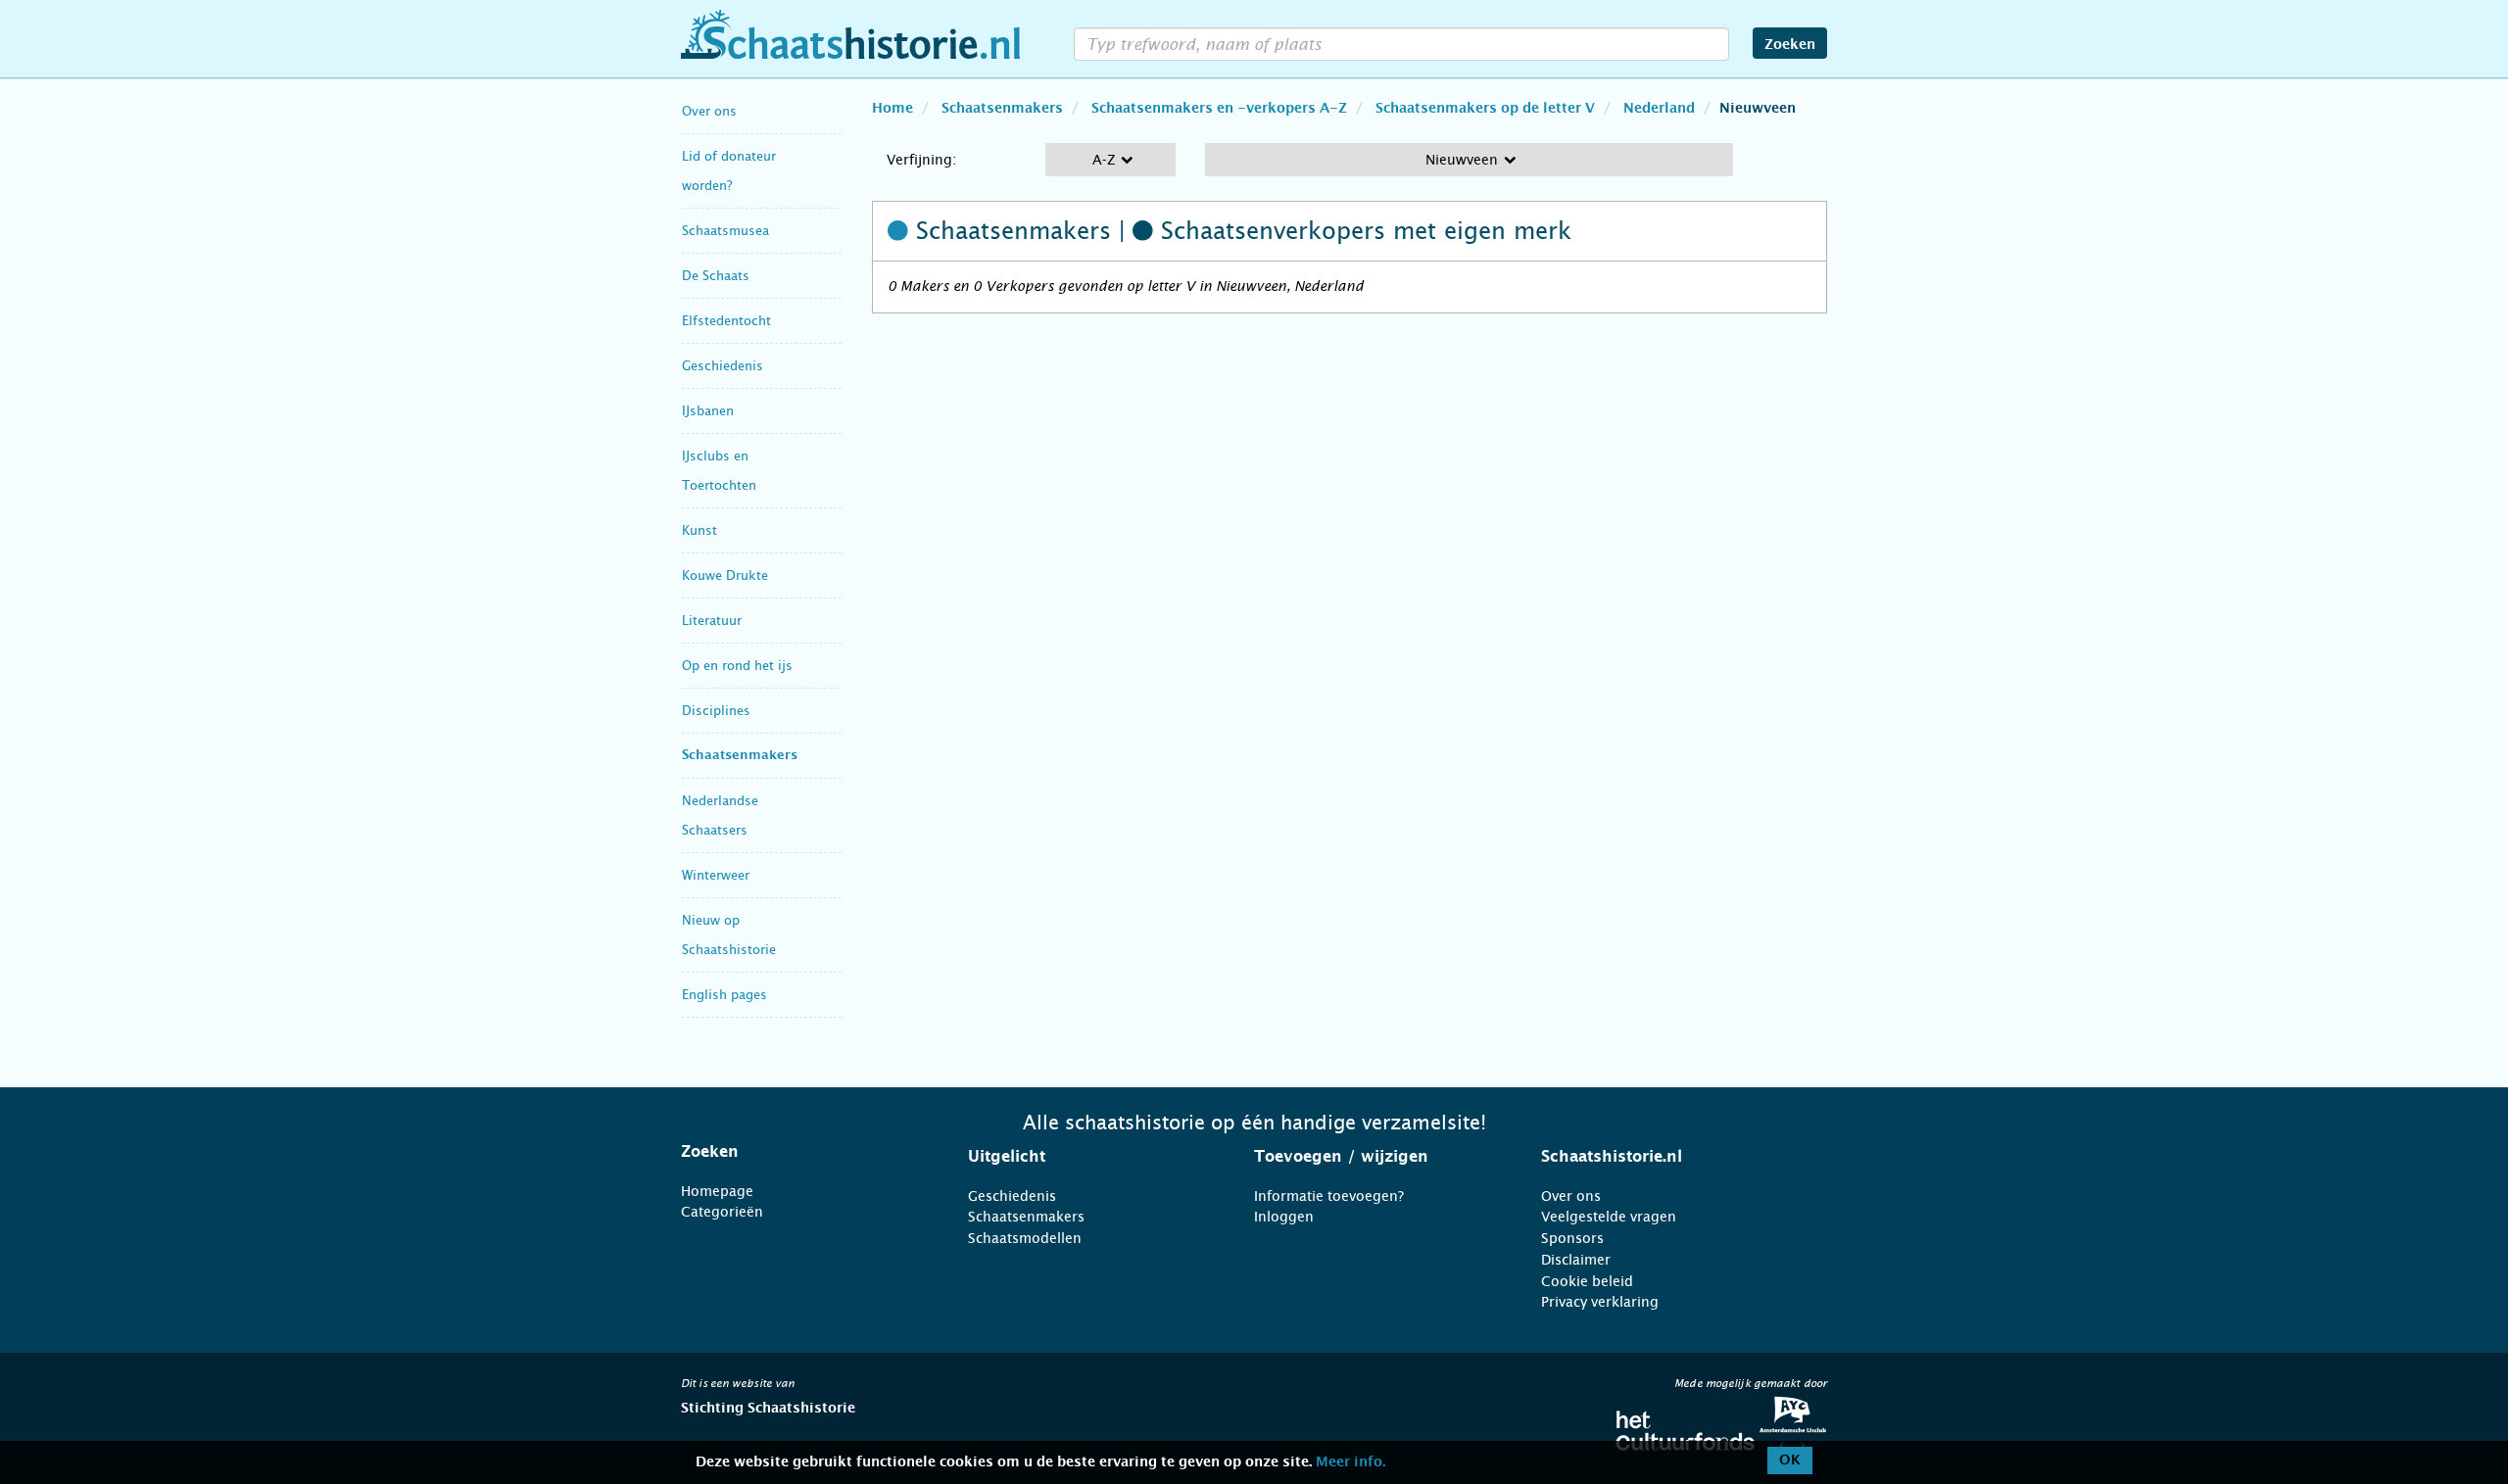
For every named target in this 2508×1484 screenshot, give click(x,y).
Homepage (717, 1191)
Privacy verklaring (1600, 1302)
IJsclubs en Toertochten (719, 471)
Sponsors (1572, 1238)
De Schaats (716, 276)
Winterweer (716, 875)
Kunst (699, 530)
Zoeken (1790, 45)
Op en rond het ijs (737, 666)
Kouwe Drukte (725, 575)
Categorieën (722, 1212)
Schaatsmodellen (1025, 1238)
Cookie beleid (1587, 1281)
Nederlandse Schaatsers (720, 815)
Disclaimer (1576, 1260)
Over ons (709, 111)
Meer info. (1350, 1462)
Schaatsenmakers (740, 756)
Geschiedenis (723, 366)
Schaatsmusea (725, 231)
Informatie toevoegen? (1329, 1196)
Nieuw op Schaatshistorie (729, 935)
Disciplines (716, 711)
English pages (724, 995)
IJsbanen (708, 411)
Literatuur (712, 621)
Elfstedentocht (726, 321)
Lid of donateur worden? (729, 171)
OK (1790, 1460)
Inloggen (1284, 1217)
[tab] (800, 1152)
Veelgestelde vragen (1609, 1217)
